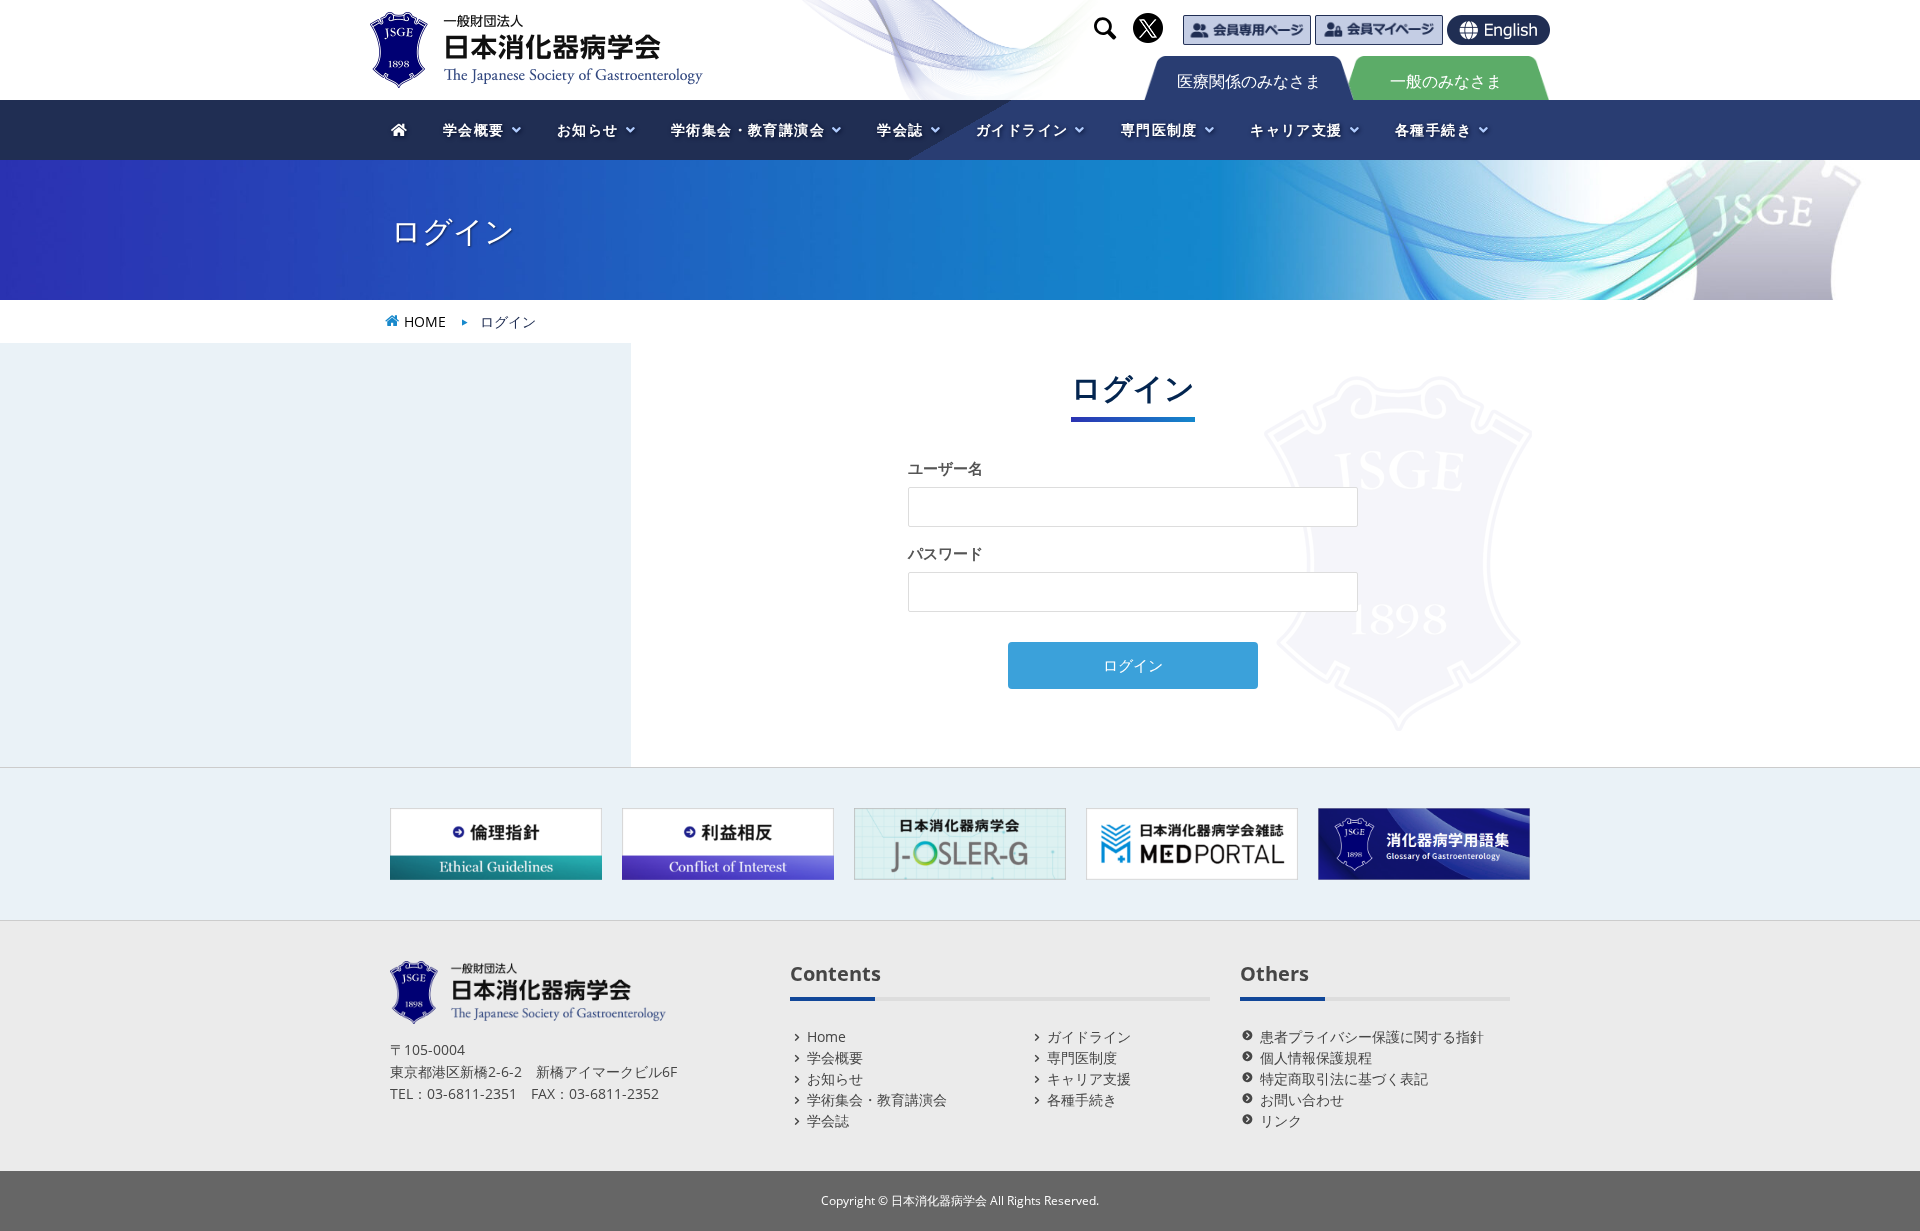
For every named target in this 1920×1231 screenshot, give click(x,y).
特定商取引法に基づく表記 (1344, 1078)
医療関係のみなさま (1249, 81)
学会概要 (835, 1057)
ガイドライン (1089, 1036)
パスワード (945, 553)
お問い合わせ (1302, 1099)
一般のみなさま (1446, 81)
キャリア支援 (1089, 1078)
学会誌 (828, 1120)
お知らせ (835, 1078)
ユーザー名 (945, 468)
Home (826, 1036)
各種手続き (1082, 1099)
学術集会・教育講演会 (877, 1099)
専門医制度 (1082, 1057)
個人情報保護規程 (1316, 1057)
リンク (1281, 1120)
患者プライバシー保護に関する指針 (1372, 1036)
